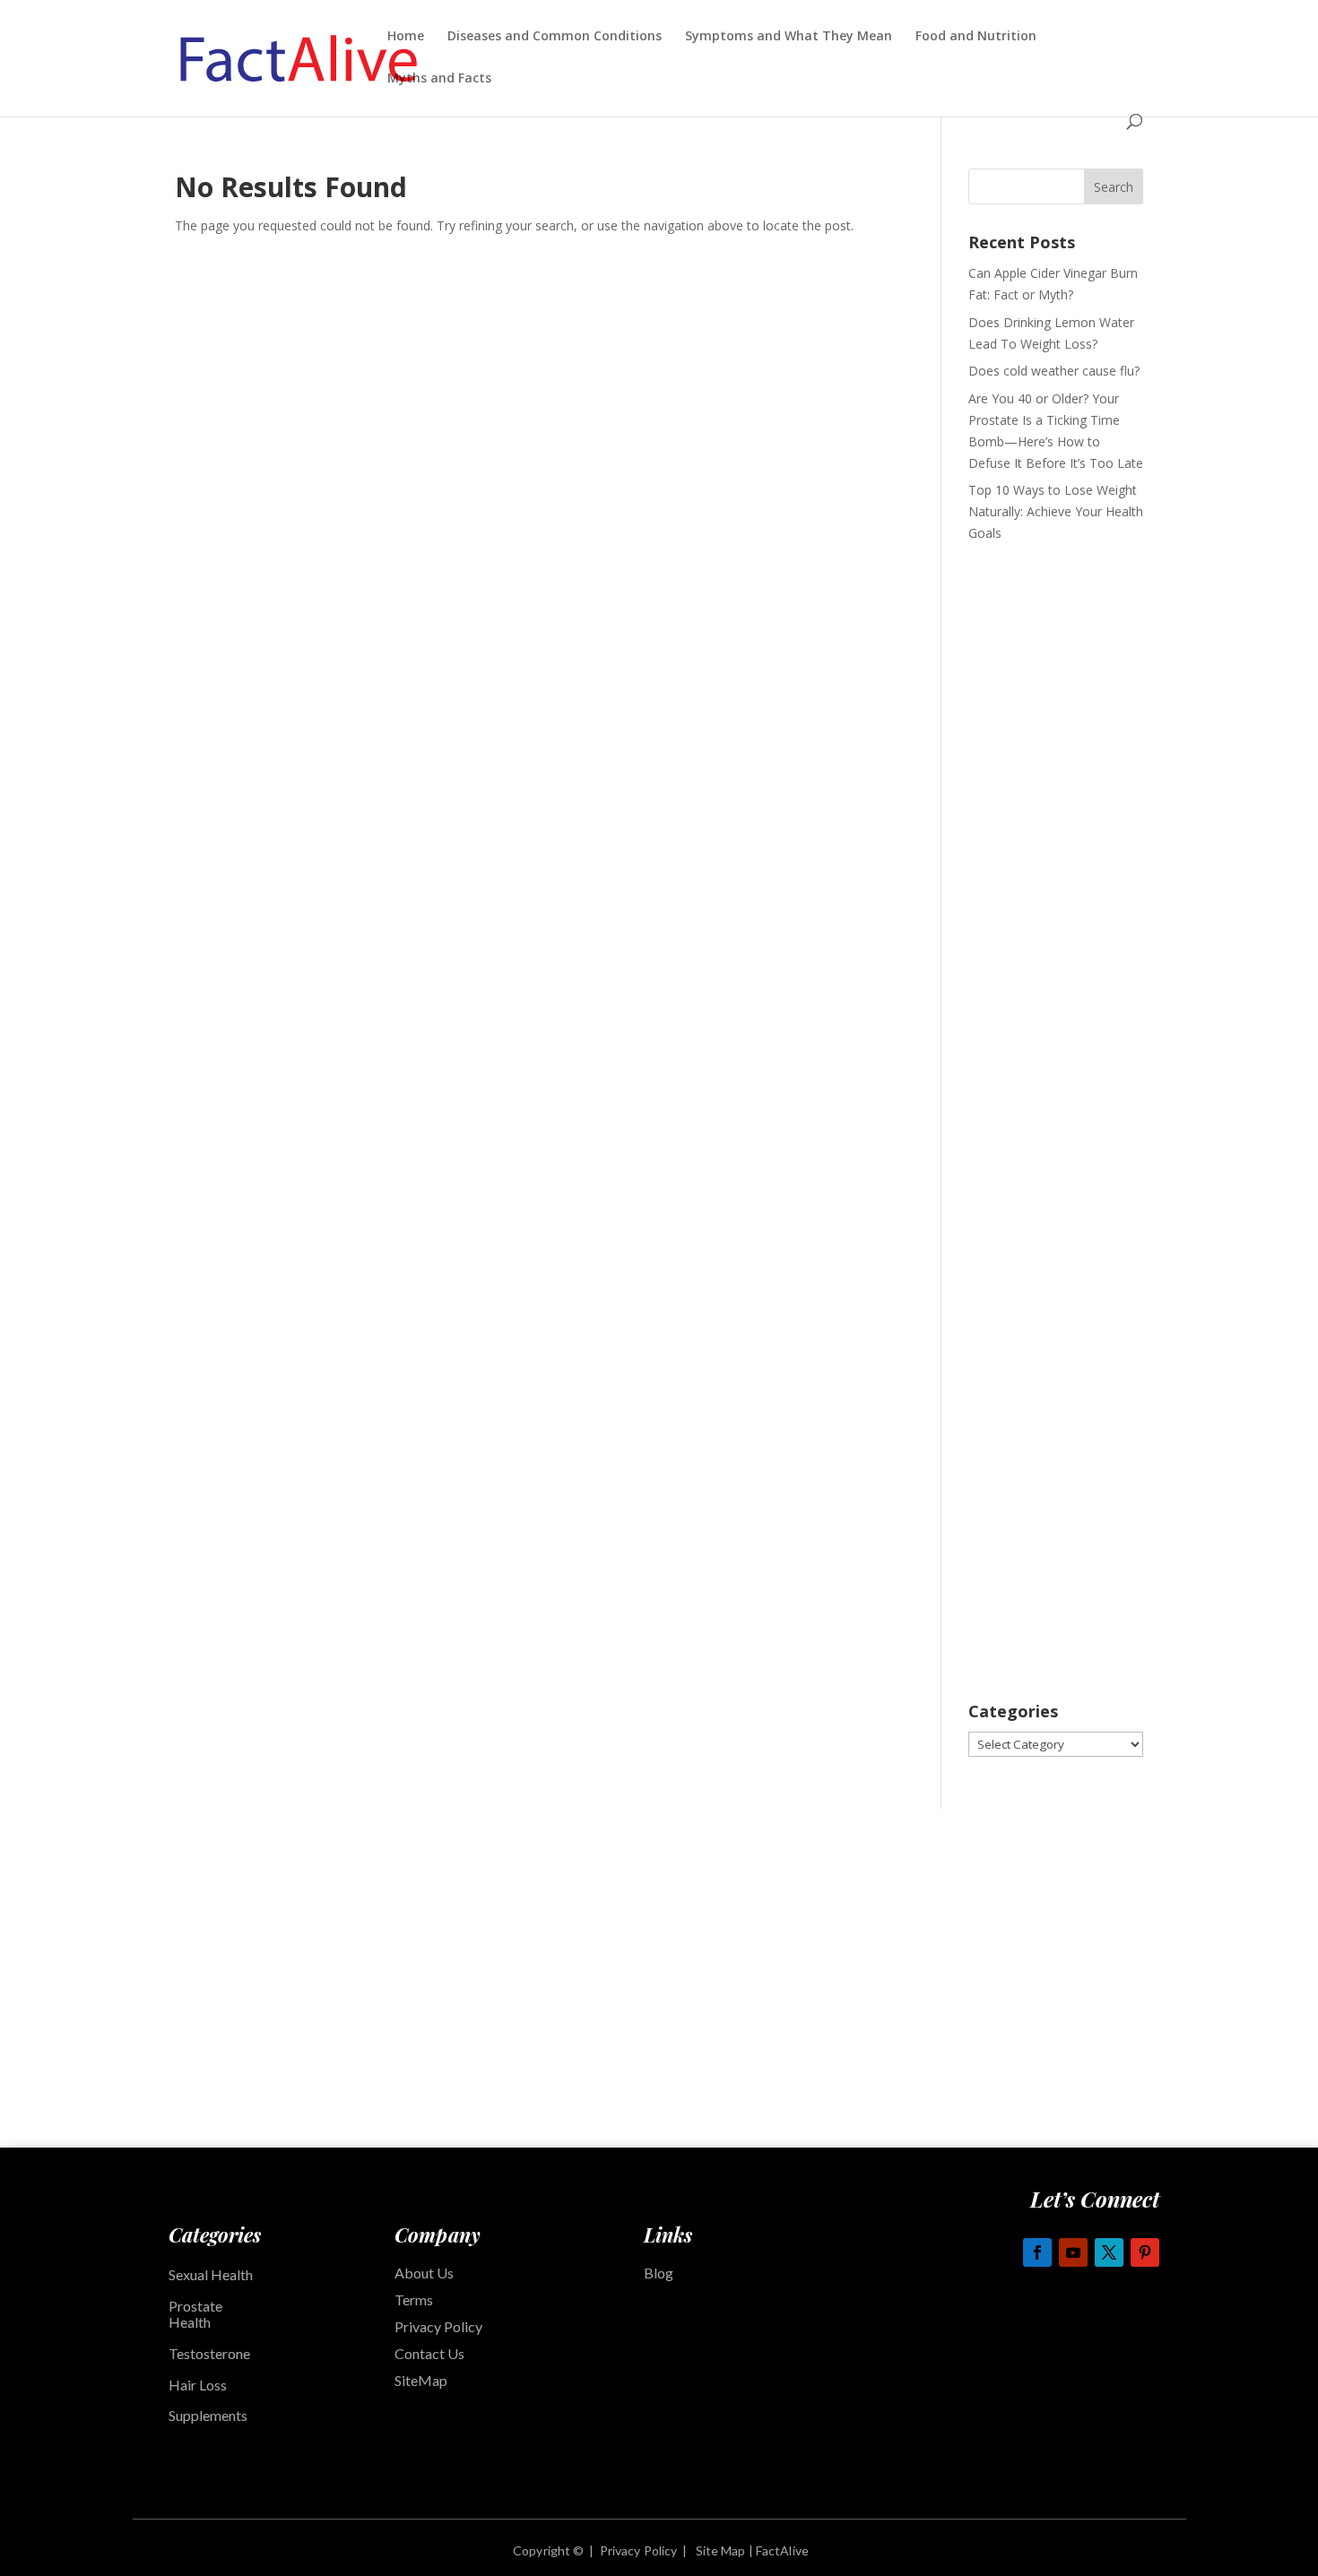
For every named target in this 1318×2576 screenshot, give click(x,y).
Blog (659, 2273)
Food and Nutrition (976, 37)
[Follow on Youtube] (1073, 2252)
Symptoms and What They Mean (789, 37)
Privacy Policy (438, 2326)
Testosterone (209, 2353)
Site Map (721, 2550)
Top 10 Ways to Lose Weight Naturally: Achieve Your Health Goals (1056, 511)
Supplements (209, 2415)
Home (406, 37)
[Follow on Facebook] (1037, 2252)
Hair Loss (198, 2385)
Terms (414, 2299)
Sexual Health (211, 2274)
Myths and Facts (439, 79)
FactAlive (781, 2550)
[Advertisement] (1056, 840)
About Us (424, 2273)
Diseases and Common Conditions (555, 37)
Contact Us (429, 2353)
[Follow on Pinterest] (1145, 2252)
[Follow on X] (1109, 2252)
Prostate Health (195, 2314)
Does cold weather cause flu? (1054, 371)
